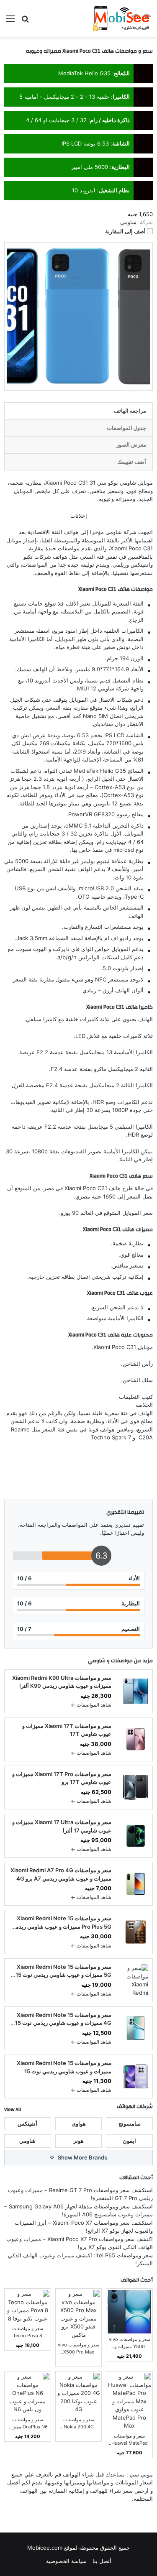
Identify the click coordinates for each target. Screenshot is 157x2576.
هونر (78, 2141)
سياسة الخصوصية (66, 2561)
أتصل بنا (102, 2561)
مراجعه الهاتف (130, 411)
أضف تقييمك (132, 462)
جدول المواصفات (126, 428)
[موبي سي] (121, 18)
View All (13, 2109)
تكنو (28, 557)
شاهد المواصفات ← (91, 1705)
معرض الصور (131, 445)
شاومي (114, 532)
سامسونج (130, 2124)
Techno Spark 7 (111, 1437)
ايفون (129, 2141)
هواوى (79, 2124)
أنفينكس (27, 2124)
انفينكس (140, 565)
